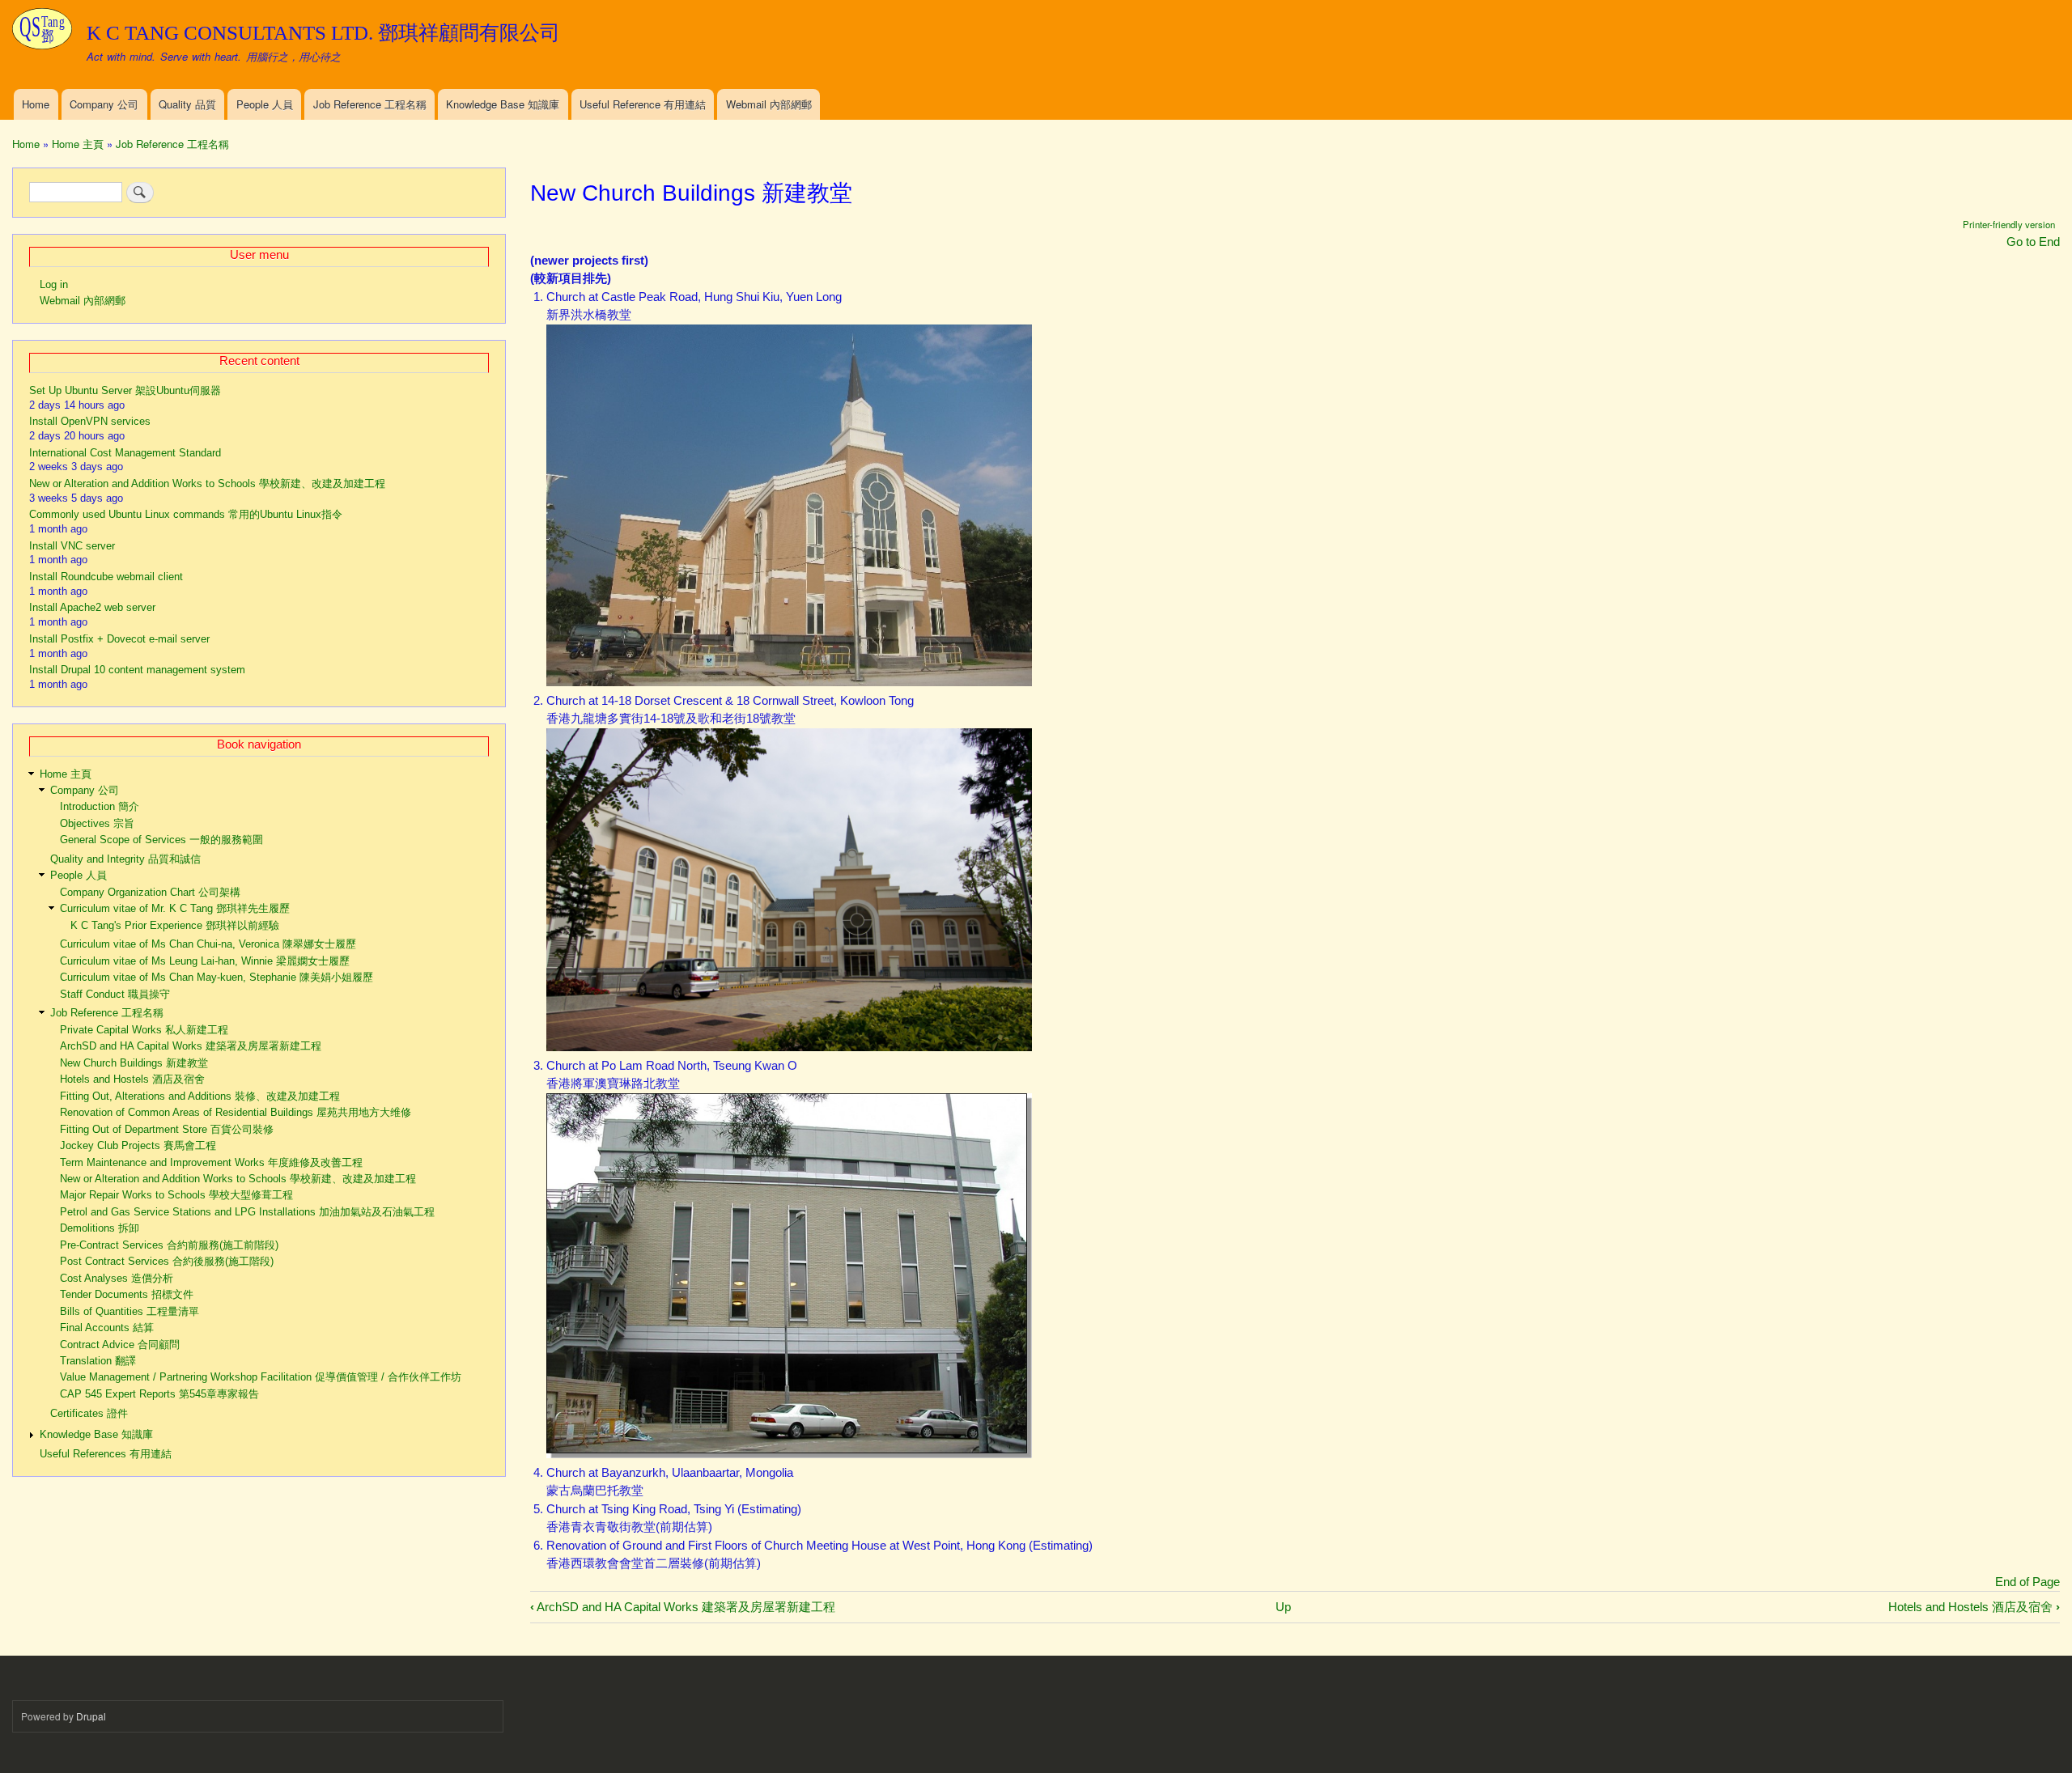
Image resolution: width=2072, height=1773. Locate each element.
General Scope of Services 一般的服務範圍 (161, 840)
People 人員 (265, 104)
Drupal (91, 1716)
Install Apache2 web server (92, 607)
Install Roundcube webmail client (106, 577)
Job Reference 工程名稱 (370, 104)
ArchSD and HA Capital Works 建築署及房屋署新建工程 (683, 1607)
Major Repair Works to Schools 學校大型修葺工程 (176, 1195)
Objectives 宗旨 (97, 823)
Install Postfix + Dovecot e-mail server (119, 639)
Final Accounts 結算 (107, 1328)
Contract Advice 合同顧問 (120, 1345)
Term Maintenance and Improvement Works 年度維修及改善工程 (211, 1162)
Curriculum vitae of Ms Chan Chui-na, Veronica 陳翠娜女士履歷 (208, 944)
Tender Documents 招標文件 (127, 1294)
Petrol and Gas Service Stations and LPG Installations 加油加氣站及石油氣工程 (247, 1212)
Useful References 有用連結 (106, 1454)
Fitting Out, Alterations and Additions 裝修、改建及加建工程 (200, 1096)
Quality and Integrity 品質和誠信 (125, 859)
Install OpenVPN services (90, 421)
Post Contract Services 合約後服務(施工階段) (167, 1261)
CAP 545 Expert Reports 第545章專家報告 (159, 1394)
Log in (54, 284)
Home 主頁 (78, 144)
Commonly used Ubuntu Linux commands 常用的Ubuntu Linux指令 (186, 514)
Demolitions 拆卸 (100, 1228)
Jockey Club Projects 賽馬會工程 (138, 1145)
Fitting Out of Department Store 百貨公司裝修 (167, 1129)
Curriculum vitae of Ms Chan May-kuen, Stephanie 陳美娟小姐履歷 (217, 977)
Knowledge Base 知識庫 (503, 104)
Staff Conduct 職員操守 (115, 994)
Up (1283, 1607)
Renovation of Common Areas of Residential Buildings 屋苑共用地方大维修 (236, 1112)
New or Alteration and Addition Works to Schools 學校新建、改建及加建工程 (207, 484)
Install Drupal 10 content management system (137, 670)
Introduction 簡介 (100, 806)
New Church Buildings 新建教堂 (134, 1063)
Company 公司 (104, 104)
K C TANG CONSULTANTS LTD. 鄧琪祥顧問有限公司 (323, 33)
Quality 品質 (187, 104)
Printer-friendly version (2009, 224)
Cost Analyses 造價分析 (117, 1278)
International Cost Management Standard (125, 453)
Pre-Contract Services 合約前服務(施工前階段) (169, 1245)
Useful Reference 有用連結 (643, 104)
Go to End (2033, 242)
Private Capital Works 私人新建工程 (144, 1030)
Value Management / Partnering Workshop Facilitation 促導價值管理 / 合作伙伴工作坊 (261, 1377)
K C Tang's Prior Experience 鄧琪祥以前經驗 (175, 925)
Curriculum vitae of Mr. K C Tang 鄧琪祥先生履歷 (175, 908)
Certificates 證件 (89, 1413)
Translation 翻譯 (98, 1361)
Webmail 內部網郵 (769, 104)
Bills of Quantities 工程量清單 (129, 1311)
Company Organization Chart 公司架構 (150, 892)
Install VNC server (72, 546)
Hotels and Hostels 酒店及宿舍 (1974, 1607)
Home (36, 104)
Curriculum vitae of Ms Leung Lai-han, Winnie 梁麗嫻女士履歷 (205, 961)
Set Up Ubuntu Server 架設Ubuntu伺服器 (125, 390)
